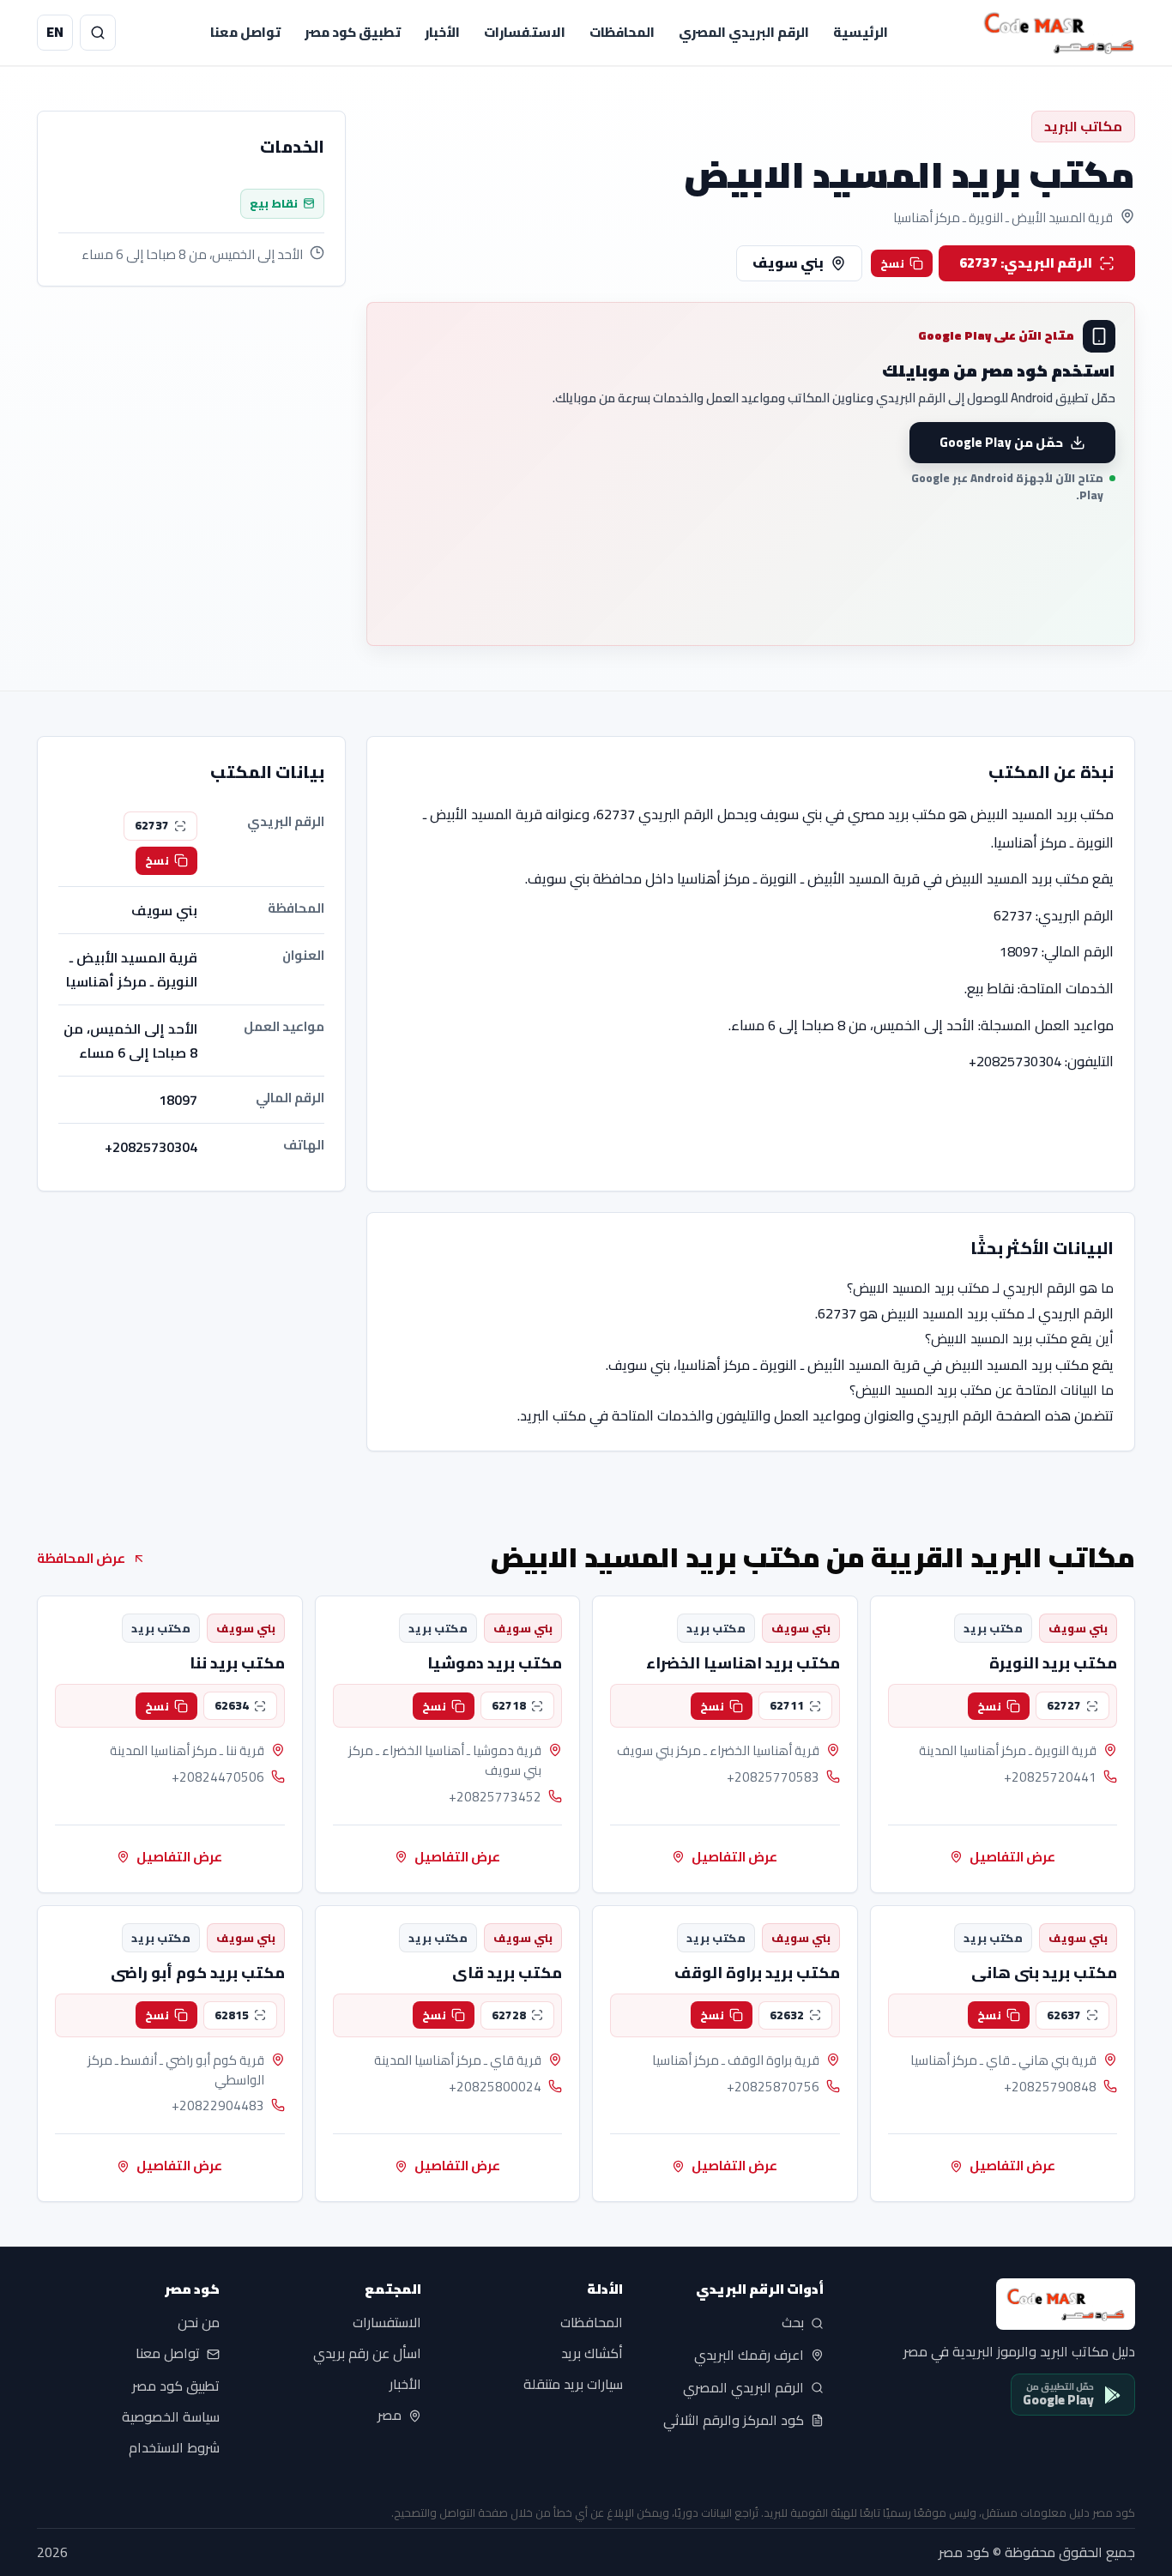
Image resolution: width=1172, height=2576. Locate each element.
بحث (793, 2323)
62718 (509, 1705)
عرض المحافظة (81, 1558)
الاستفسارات (525, 32)
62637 (1064, 2015)
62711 (787, 1705)
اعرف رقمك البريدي (749, 2356)
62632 (787, 2015)
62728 (509, 2015)
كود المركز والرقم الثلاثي (734, 2420)
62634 (232, 1705)
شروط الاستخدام (174, 2448)
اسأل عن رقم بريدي (367, 2354)
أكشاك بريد (592, 2354)
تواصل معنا (245, 32)
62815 (232, 2015)
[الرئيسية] (1059, 33)
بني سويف (788, 262)
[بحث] (98, 33)
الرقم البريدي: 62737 (1026, 262)
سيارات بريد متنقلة (573, 2385)
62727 (1064, 1705)
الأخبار (442, 32)
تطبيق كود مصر (353, 32)
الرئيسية (861, 32)
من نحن (199, 2323)
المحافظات (622, 32)
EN (55, 32)
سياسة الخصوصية (171, 2417)
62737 (152, 825)
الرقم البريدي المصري (744, 32)
